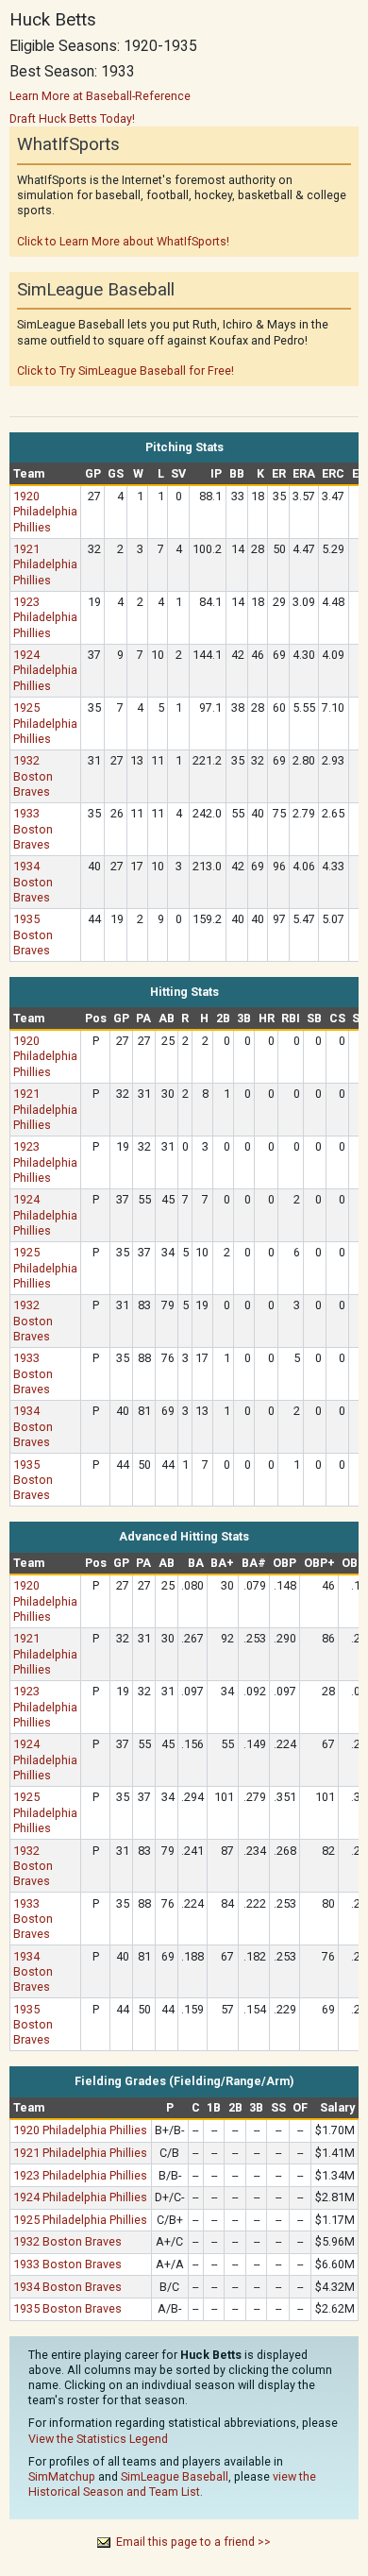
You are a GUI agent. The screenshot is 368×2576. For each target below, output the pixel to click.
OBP (284, 1563)
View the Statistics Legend (98, 2439)
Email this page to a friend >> (193, 2542)
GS (116, 473)
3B (244, 1018)
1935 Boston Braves (33, 934)
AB (167, 1018)
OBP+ (319, 1563)
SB (314, 1018)
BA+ (222, 1563)
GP (93, 473)
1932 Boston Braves (33, 775)
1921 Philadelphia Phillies (45, 564)
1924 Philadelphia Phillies (45, 670)
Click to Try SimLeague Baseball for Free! (125, 370)
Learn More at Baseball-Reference (100, 96)
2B (223, 1018)
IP (216, 473)
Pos (96, 1018)
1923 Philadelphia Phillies (45, 617)
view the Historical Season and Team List (172, 2484)
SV (178, 473)
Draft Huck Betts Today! (72, 118)
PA (143, 1018)
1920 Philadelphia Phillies (45, 511)
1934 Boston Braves (33, 881)
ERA (304, 473)
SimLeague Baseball (175, 2476)
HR (267, 1018)
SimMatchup (62, 2476)
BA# (254, 1563)
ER (279, 473)
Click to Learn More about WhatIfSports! (123, 241)
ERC (333, 473)
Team (29, 473)
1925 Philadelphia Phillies (45, 723)
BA (196, 1563)
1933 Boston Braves (33, 828)
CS (337, 1018)
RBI (291, 1018)
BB (237, 473)
